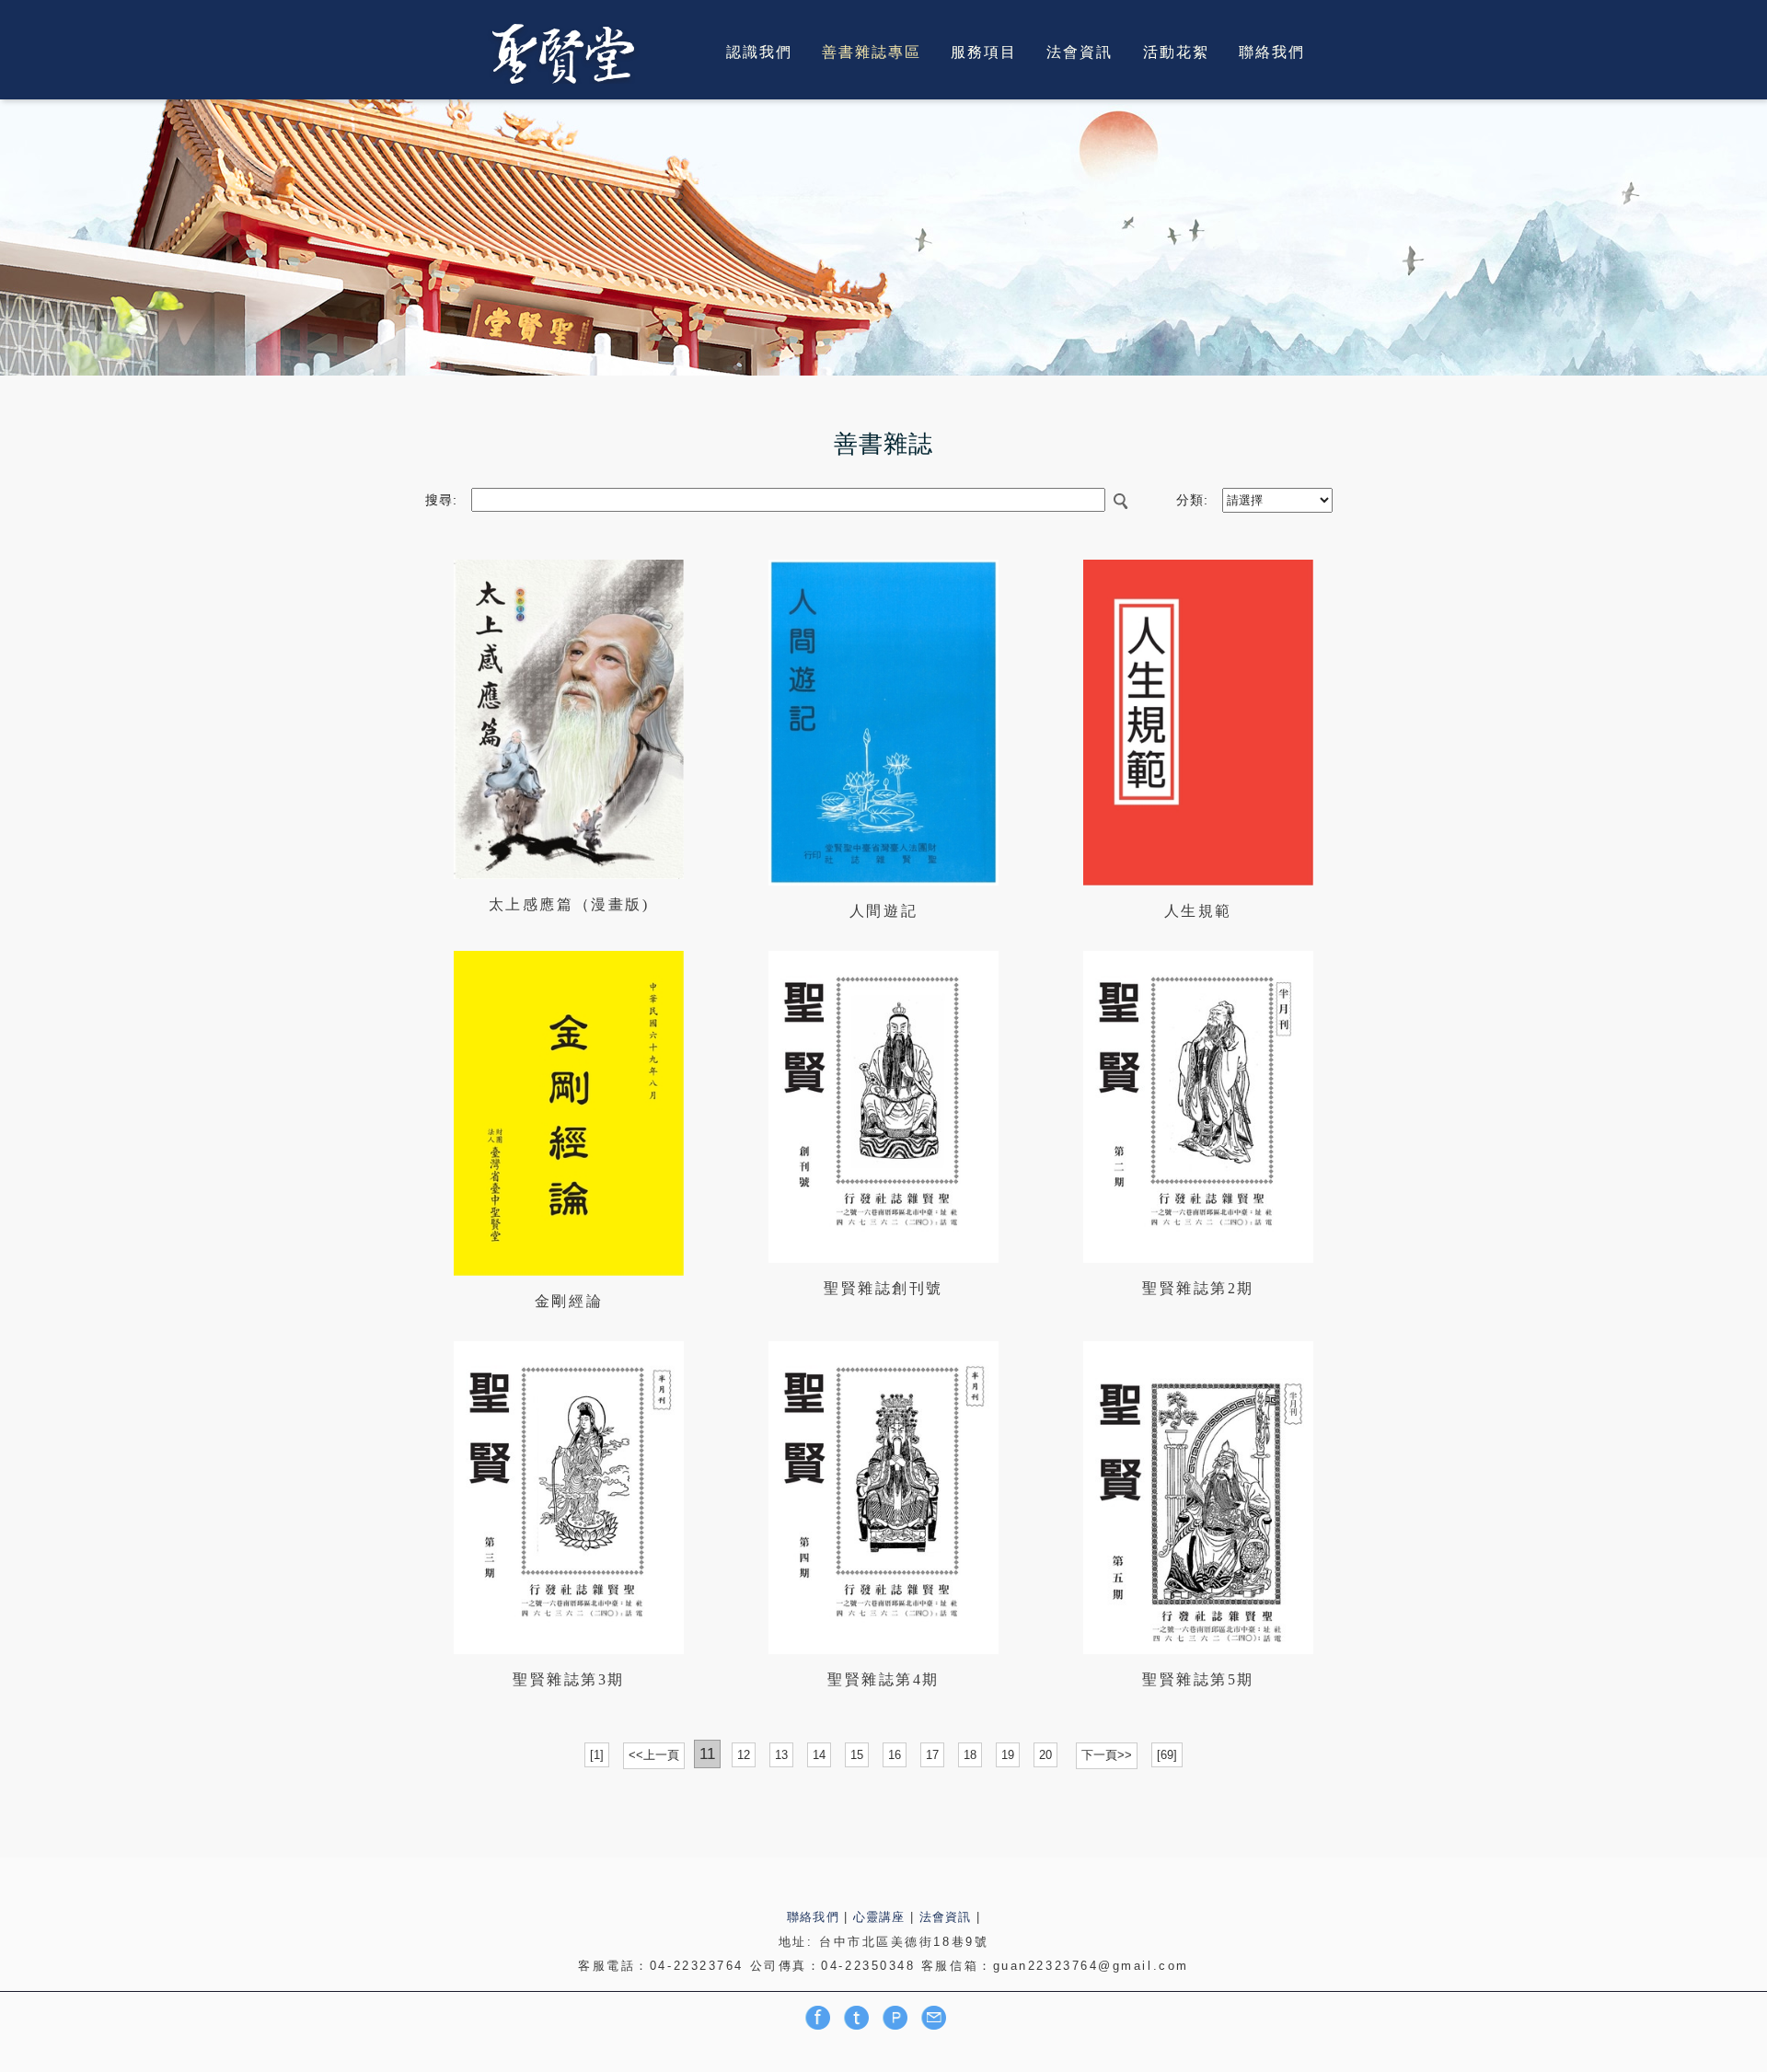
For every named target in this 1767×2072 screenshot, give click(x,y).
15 (857, 1755)
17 (932, 1755)
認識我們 (759, 52)
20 (1045, 1755)
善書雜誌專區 (872, 52)
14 (819, 1755)
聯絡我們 (1272, 52)
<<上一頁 (654, 1755)
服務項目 (984, 52)
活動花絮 (1176, 52)
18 (970, 1755)
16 (895, 1755)
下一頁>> (1107, 1755)
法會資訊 (1080, 52)
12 (744, 1755)
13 (781, 1755)
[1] (597, 1755)
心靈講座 (879, 1917)
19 (1008, 1755)
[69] (1167, 1755)
